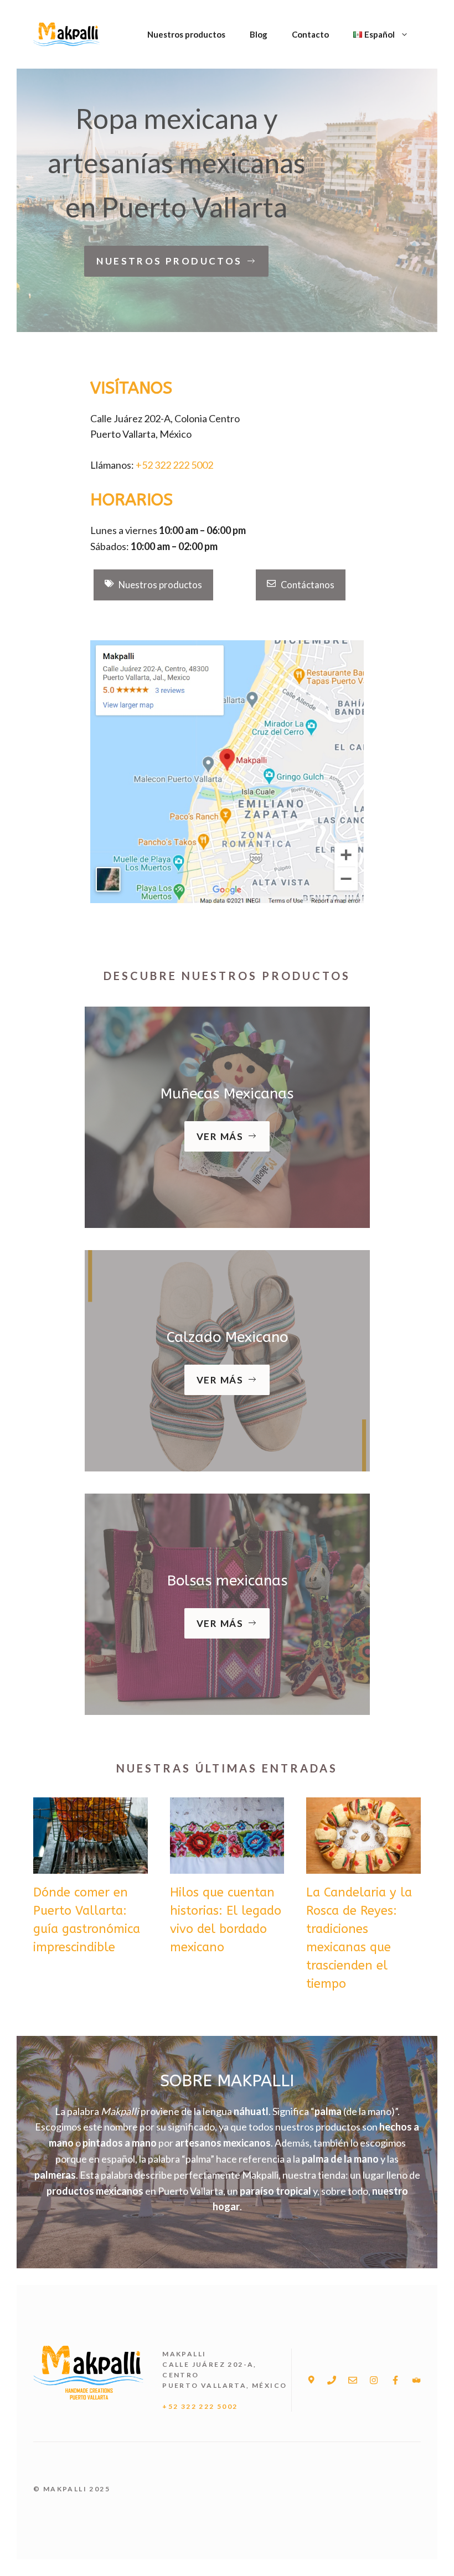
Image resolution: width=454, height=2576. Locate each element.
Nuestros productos (186, 34)
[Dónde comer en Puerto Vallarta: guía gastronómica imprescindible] (91, 1865)
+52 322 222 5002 (174, 465)
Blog (259, 34)
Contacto (310, 34)
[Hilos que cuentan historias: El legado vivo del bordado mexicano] (227, 1865)
